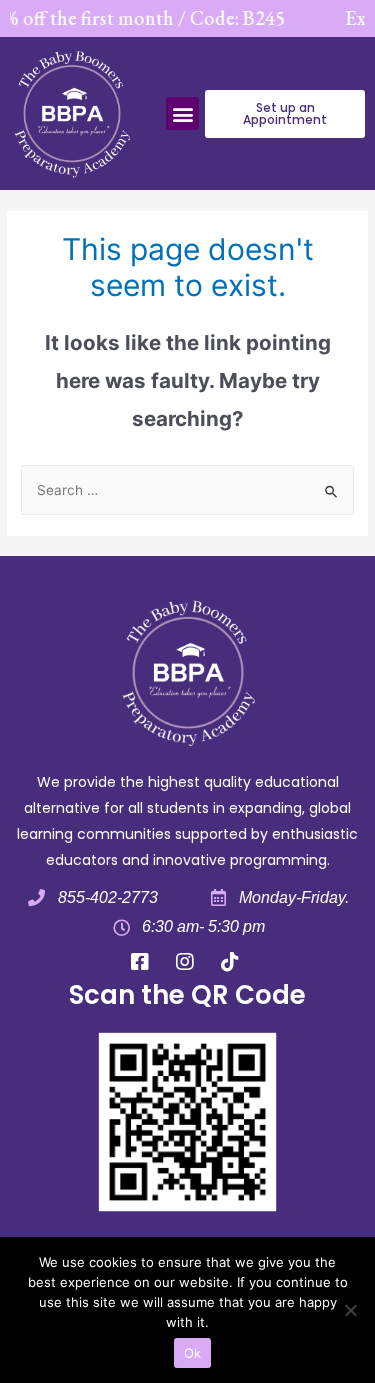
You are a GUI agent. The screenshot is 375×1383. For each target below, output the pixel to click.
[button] (182, 113)
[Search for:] (187, 490)
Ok (193, 1353)
